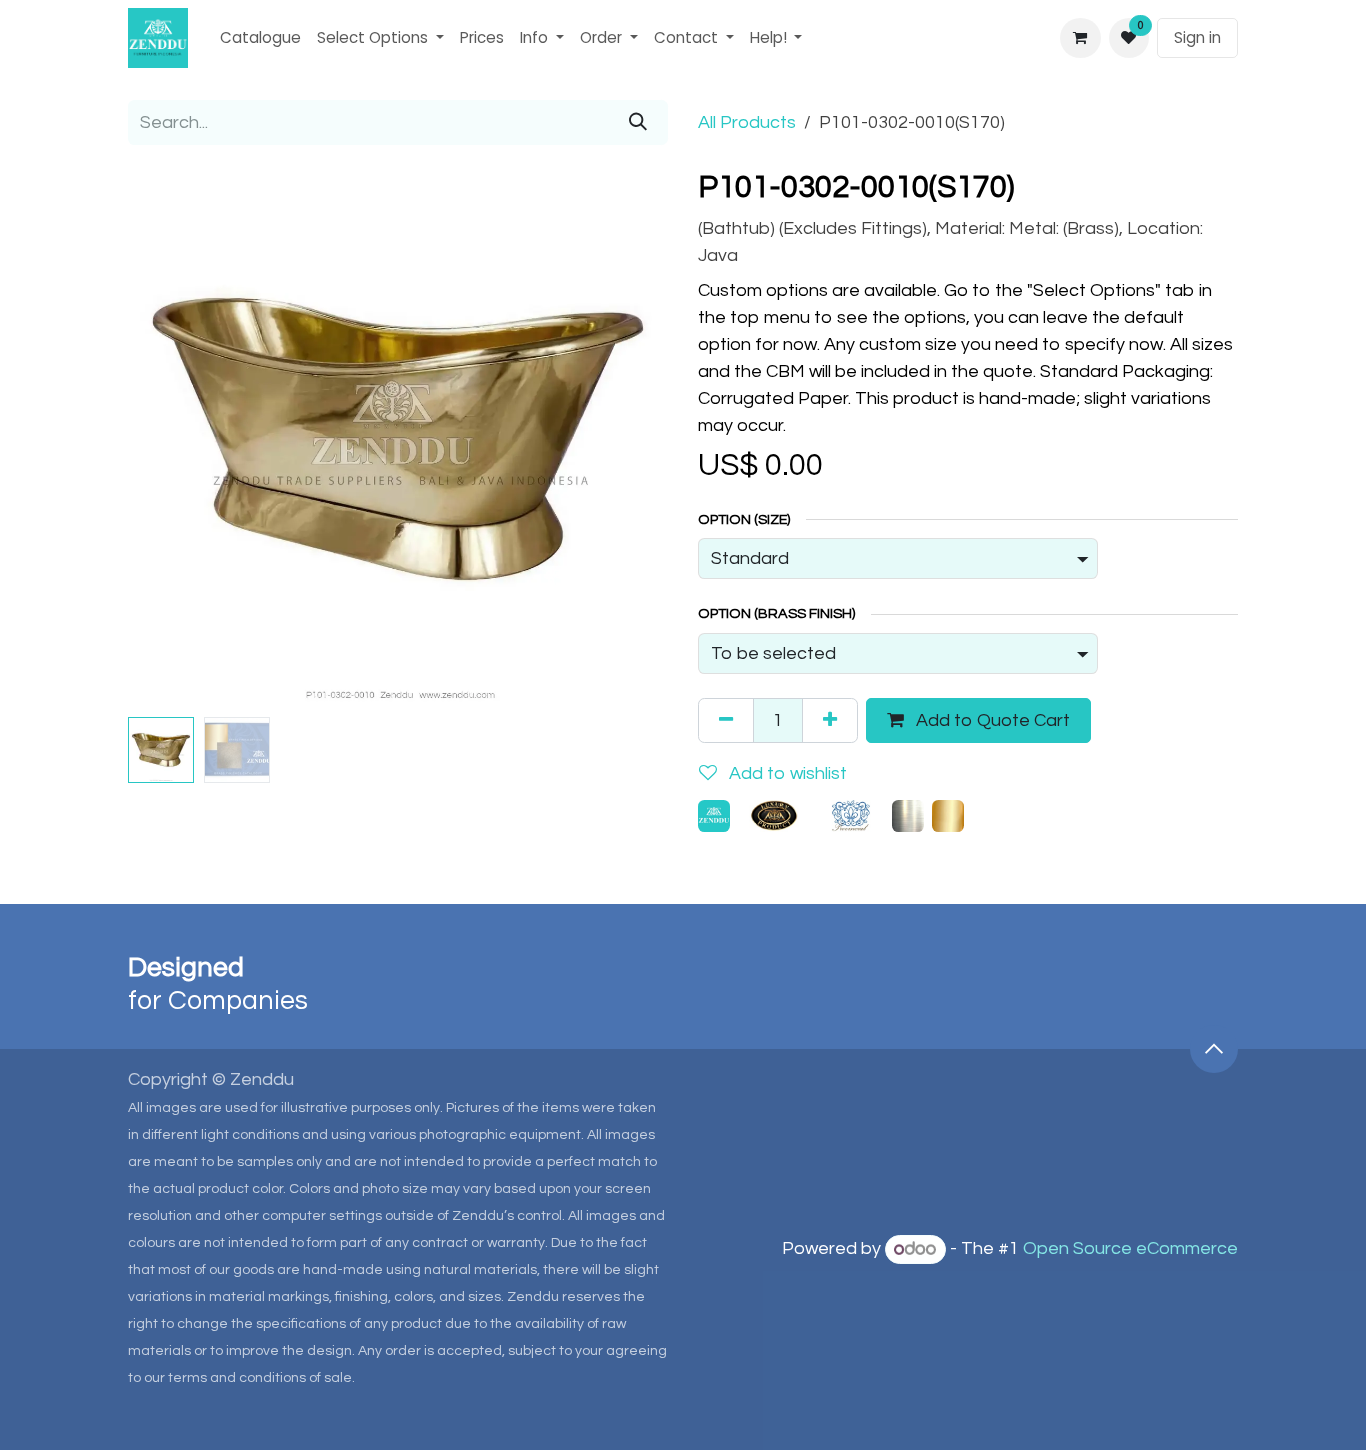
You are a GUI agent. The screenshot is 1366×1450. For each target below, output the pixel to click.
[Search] (638, 122)
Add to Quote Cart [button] (991, 720)
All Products (747, 122)
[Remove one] (726, 720)
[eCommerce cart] (1080, 38)
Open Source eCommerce (1130, 1249)
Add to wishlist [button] (786, 773)
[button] (155, 439)
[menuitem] (260, 38)
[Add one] (830, 720)
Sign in (1197, 37)
